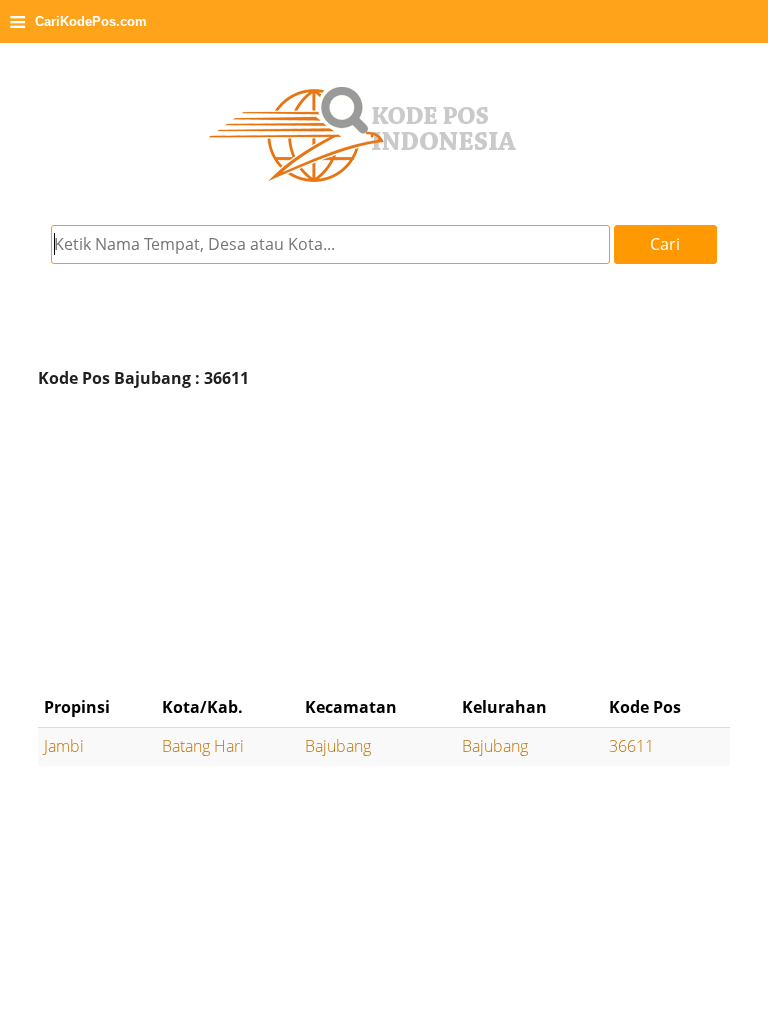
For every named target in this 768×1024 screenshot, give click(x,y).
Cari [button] (665, 244)
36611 (631, 746)
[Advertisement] (384, 542)
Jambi (64, 746)
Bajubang (338, 746)
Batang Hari (203, 746)
